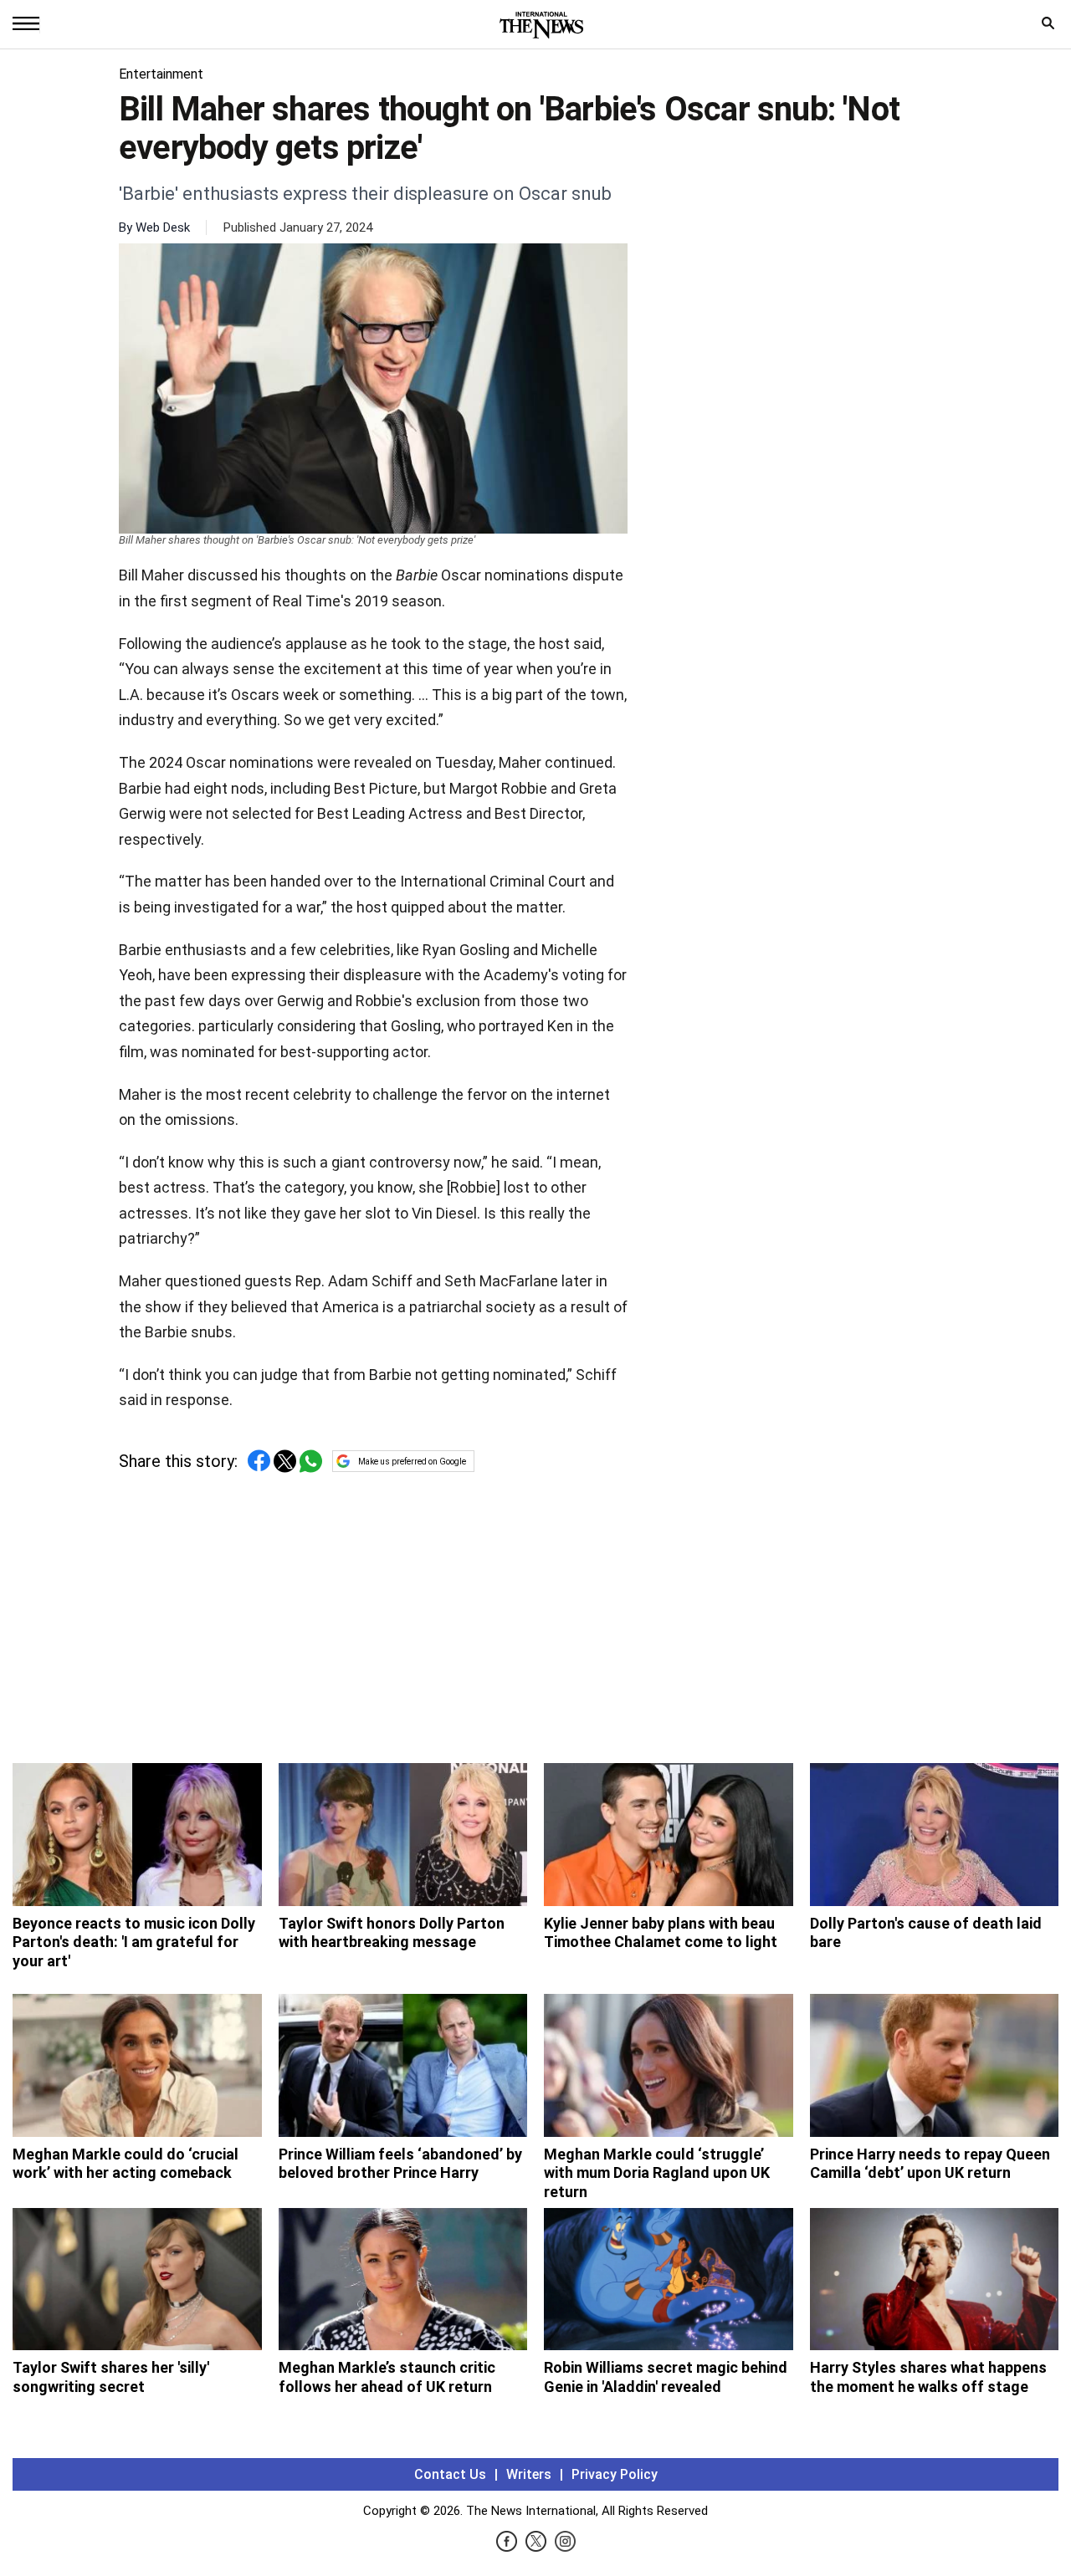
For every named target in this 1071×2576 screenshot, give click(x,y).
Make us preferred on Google (412, 1462)
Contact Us (450, 2474)
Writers (529, 2474)
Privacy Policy (615, 2474)
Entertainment (161, 74)
